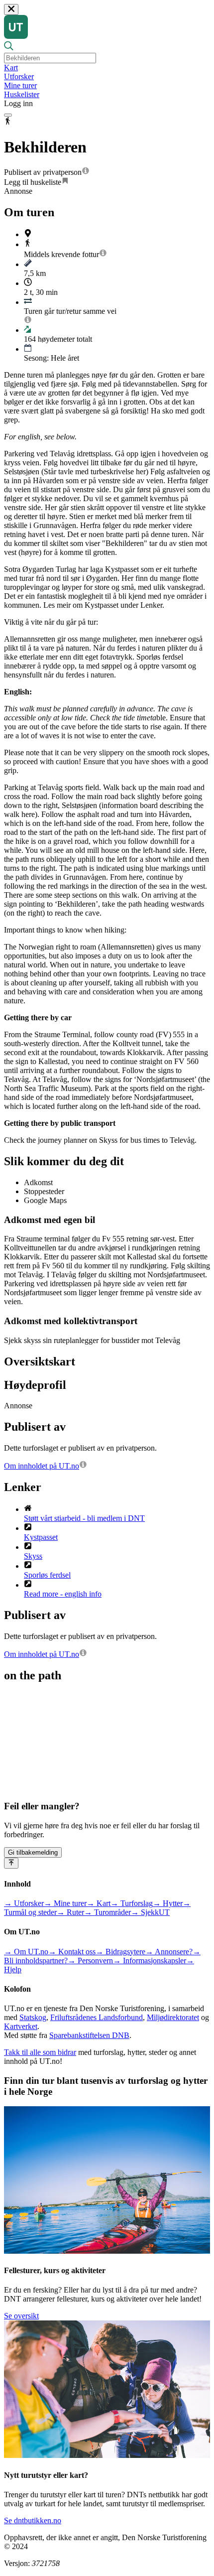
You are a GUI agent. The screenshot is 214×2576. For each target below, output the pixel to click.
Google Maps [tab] (45, 1200)
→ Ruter (70, 1912)
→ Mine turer (65, 1903)
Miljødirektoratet (173, 2017)
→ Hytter (168, 1903)
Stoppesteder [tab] (44, 1191)
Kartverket (21, 2026)
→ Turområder (107, 1912)
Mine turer (20, 85)
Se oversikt (21, 2316)
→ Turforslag (132, 1903)
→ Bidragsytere (120, 1952)
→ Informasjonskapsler (150, 1961)
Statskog (33, 2017)
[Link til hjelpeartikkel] (86, 172)
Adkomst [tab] (38, 1182)
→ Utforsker (24, 1903)
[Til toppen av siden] (11, 1863)
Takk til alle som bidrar (40, 2052)
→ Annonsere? (169, 1952)
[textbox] (50, 58)
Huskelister (22, 94)
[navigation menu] (8, 115)
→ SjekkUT (150, 1912)
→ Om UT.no (26, 1952)
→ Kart (99, 1903)
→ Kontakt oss (72, 1952)
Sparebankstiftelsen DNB (89, 2035)
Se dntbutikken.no (33, 2520)
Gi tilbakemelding (33, 1852)
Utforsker (19, 76)
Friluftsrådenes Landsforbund (97, 2017)
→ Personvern (90, 1961)
